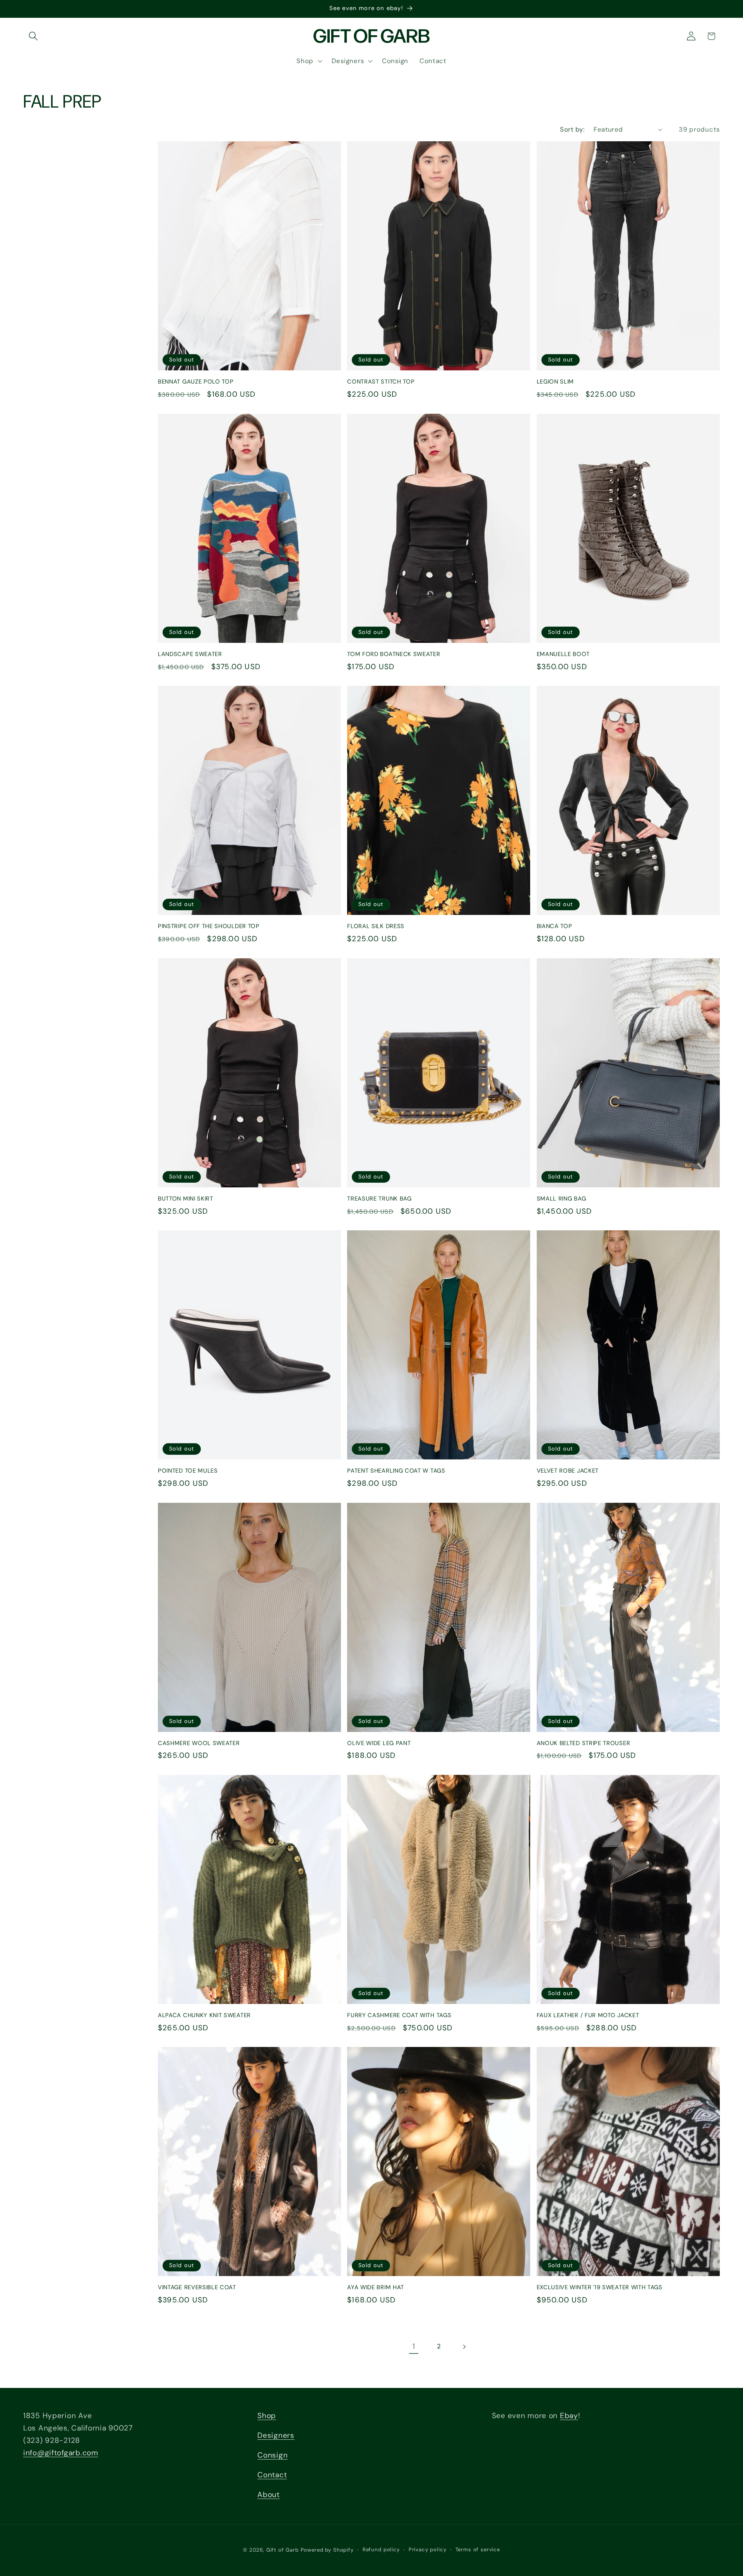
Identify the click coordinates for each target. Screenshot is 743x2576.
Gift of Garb (282, 2550)
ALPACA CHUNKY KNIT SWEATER (204, 2015)
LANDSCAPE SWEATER (190, 654)
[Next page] (464, 2347)
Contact (272, 2475)
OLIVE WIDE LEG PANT (379, 1743)
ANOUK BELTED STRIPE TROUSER (584, 1743)
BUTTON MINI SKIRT (186, 1199)
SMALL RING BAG (562, 1199)
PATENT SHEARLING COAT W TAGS (396, 1471)
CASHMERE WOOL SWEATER (199, 1743)
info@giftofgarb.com (61, 2453)
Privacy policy (428, 2549)
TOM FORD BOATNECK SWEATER (394, 654)
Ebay (569, 2416)
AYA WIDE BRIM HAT (376, 2287)
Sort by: (572, 129)
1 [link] (414, 2346)
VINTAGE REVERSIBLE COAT (197, 2287)
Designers (276, 2435)
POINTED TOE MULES (188, 1471)
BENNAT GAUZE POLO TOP (196, 382)
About (269, 2495)
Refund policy (381, 2549)
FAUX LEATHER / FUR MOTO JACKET (588, 2015)
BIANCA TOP (555, 926)
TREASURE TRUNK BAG (379, 1199)
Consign (272, 2455)
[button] (33, 36)
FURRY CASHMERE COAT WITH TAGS (399, 2015)
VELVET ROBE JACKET (568, 1471)
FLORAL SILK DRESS (376, 926)
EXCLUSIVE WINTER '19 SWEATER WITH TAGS (600, 2287)
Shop (267, 2416)
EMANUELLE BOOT (563, 654)
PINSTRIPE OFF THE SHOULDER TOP (209, 926)
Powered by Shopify (327, 2550)
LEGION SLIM (556, 382)
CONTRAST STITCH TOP (381, 382)
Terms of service (478, 2549)
